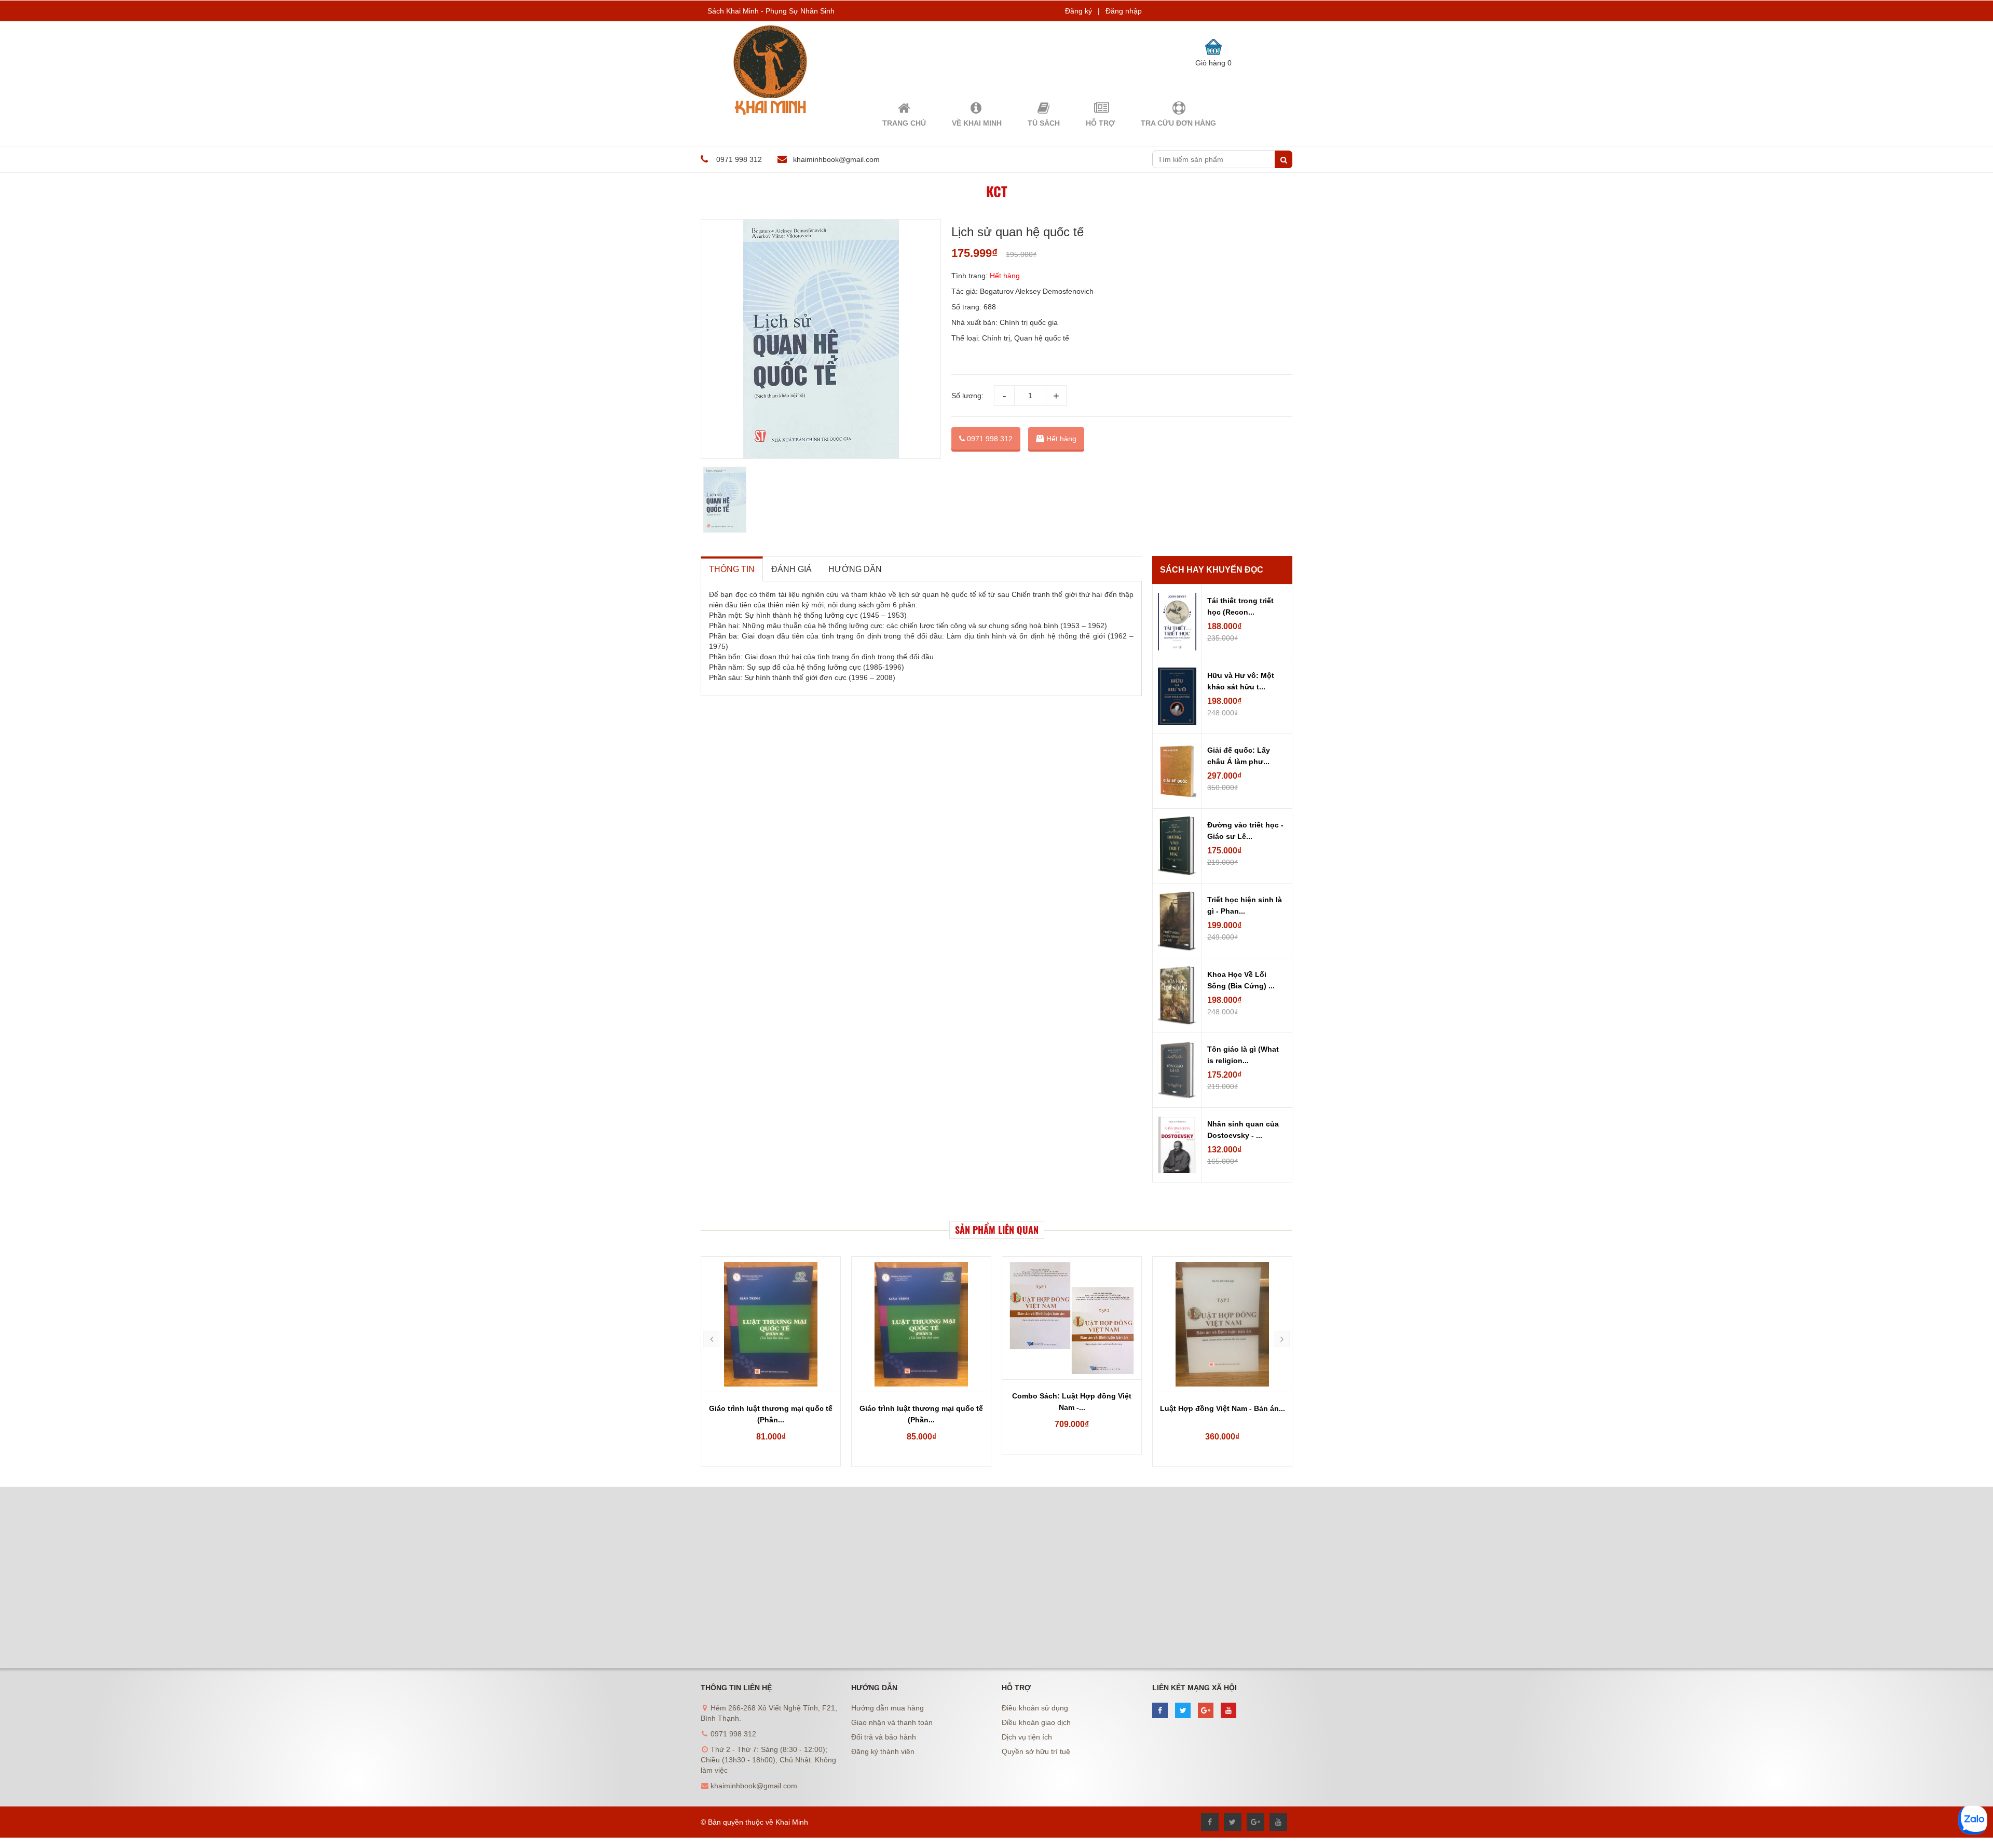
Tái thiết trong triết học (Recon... (1240, 606)
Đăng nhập (1124, 11)
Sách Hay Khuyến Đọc (1212, 570)
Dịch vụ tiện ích (1027, 1737)
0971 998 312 (989, 439)
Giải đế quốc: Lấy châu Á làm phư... (1239, 756)
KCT (997, 191)
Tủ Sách (1044, 123)
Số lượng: (967, 396)
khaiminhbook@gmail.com (836, 159)
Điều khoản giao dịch (1036, 1722)
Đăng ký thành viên (883, 1751)
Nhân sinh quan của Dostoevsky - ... (1243, 1130)
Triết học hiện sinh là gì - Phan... (1245, 905)
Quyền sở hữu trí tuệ (1036, 1751)
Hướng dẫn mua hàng (888, 1708)
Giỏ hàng (1213, 63)
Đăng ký (1079, 11)
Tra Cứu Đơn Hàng (1178, 123)
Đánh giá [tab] (791, 569)
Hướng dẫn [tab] (855, 569)
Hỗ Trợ (1100, 123)
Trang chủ (904, 123)
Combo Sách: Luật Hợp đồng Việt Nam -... (921, 1402)
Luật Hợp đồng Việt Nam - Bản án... (1072, 1408)
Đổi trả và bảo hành (884, 1737)
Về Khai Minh (977, 123)
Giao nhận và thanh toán (892, 1722)
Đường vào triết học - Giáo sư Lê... (1245, 831)
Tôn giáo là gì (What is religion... (1243, 1055)
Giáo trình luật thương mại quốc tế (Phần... (771, 1414)
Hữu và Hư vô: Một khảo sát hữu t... (1241, 681)
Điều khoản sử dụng (1035, 1708)
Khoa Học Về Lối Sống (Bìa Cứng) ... (1241, 980)
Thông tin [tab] (732, 569)
